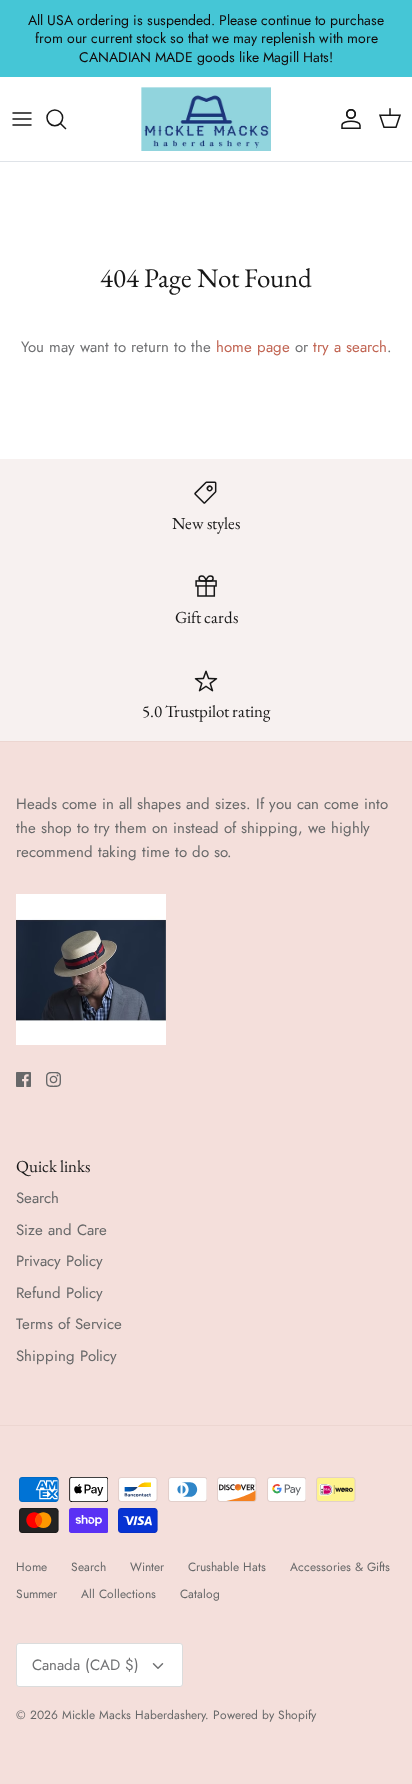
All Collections (118, 1594)
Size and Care (61, 1230)
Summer (36, 1594)
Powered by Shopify (264, 1715)
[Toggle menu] (22, 119)
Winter (147, 1567)
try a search (350, 347)
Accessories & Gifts (340, 1567)
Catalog (200, 1594)
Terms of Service (69, 1324)
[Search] (66, 119)
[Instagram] (53, 1079)
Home (31, 1567)
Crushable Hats (227, 1567)
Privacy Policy (59, 1261)
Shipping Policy (66, 1356)
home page (253, 347)
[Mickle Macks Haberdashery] (206, 119)
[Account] (346, 119)
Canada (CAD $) (85, 1665)
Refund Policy (59, 1293)
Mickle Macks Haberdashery (133, 1715)
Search (37, 1198)
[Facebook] (23, 1079)
